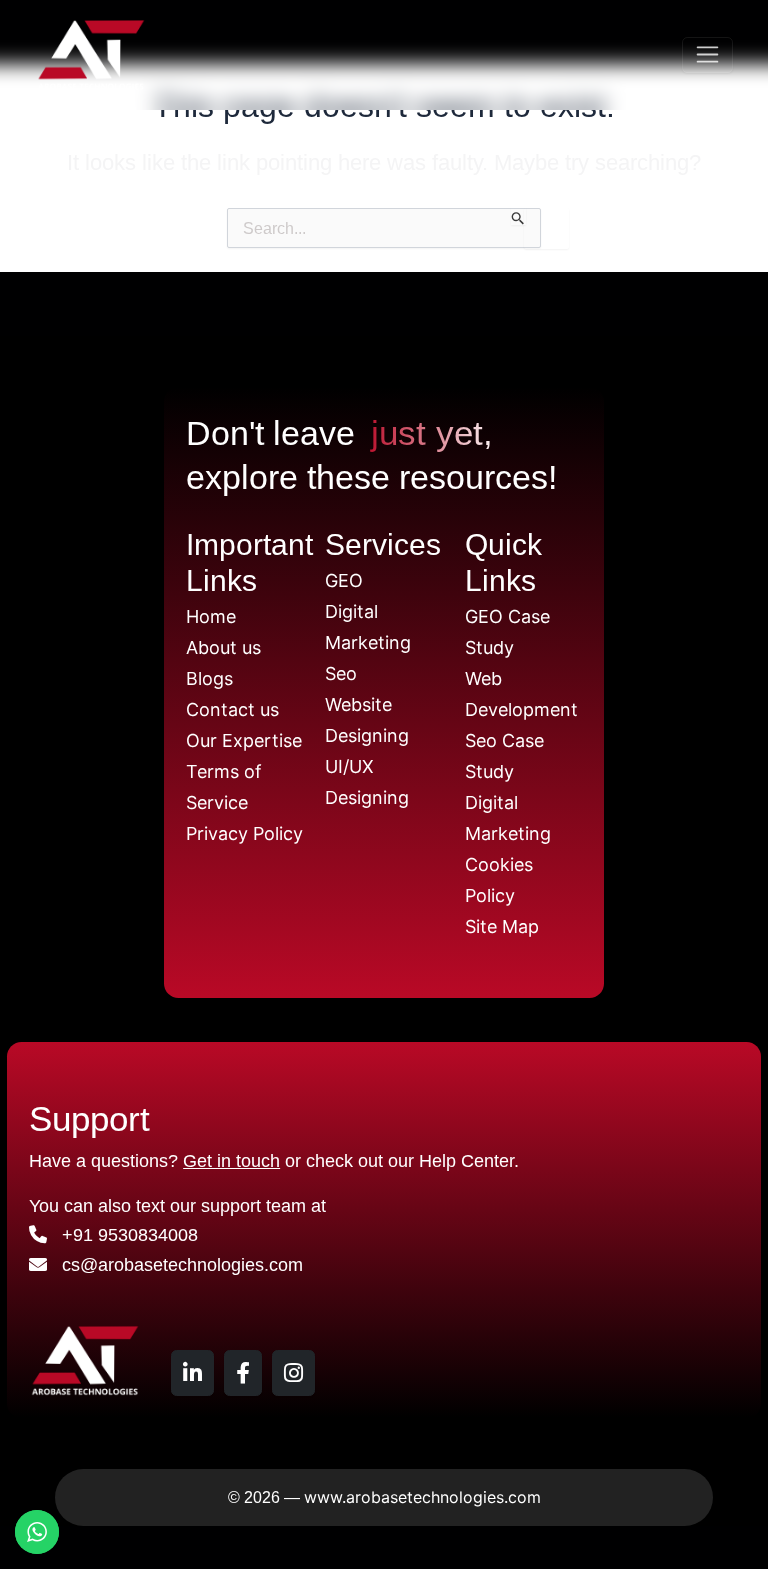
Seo (341, 673)
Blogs (209, 678)
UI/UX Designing (367, 782)
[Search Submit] (518, 216)
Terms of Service (224, 787)
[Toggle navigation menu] (707, 55)
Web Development (521, 694)
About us (223, 647)
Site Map (502, 926)
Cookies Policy (499, 880)
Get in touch (231, 1161)
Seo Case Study (504, 756)
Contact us (232, 709)
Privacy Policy (244, 833)
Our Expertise (244, 740)
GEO (344, 580)
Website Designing (367, 720)
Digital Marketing (368, 627)
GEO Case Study (507, 632)
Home (211, 616)
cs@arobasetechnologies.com (175, 1265)
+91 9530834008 (122, 1235)
